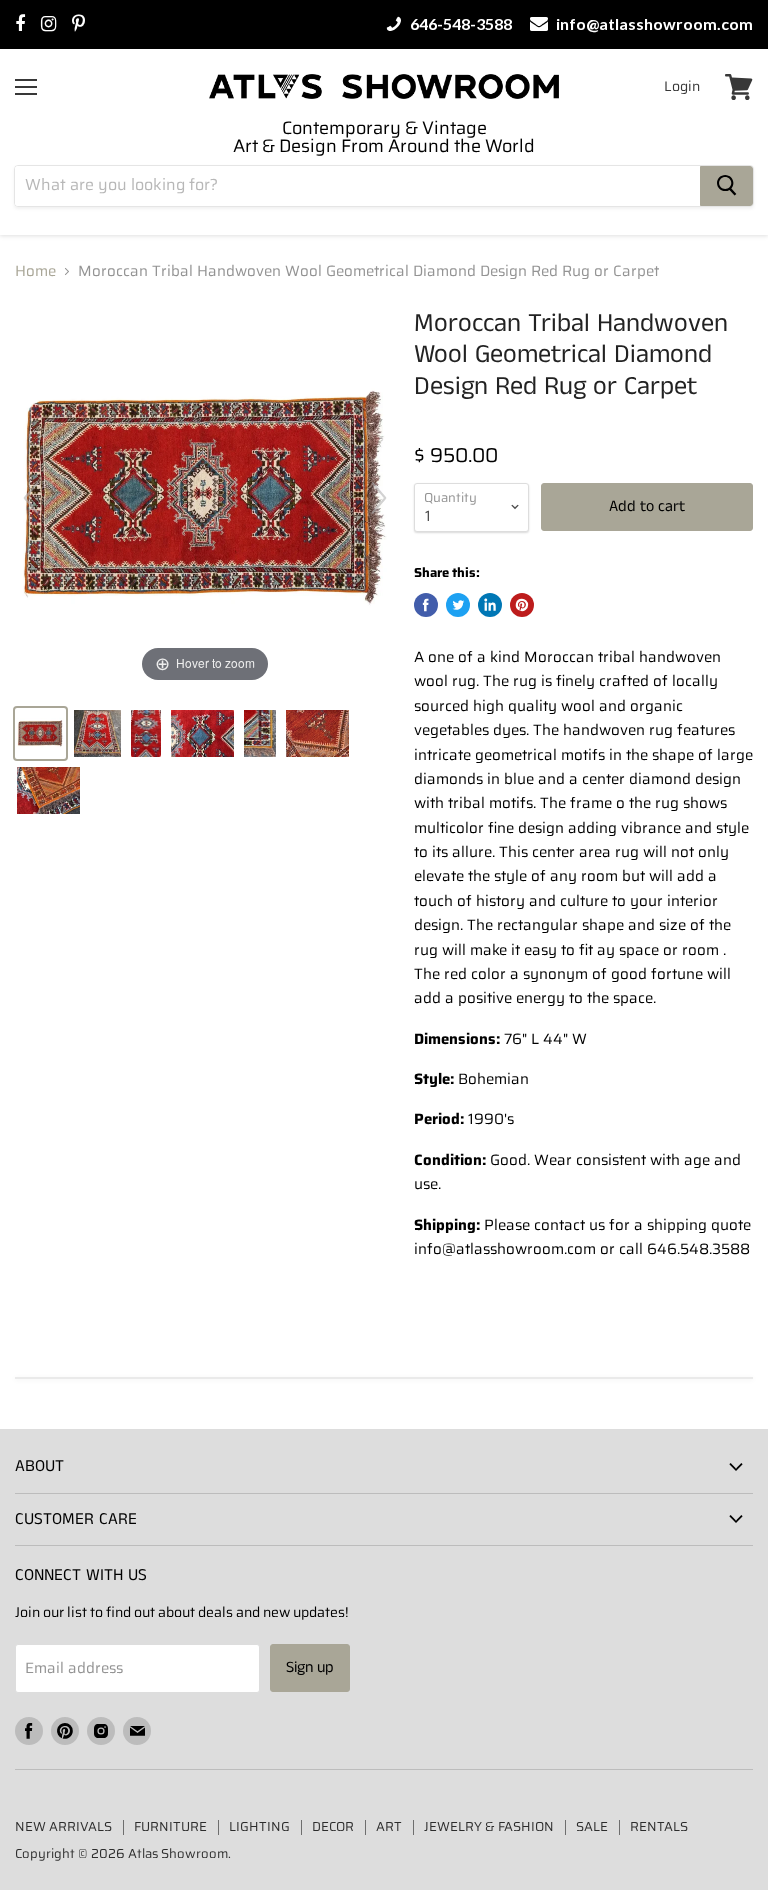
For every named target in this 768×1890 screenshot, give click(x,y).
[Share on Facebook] (426, 605)
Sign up (310, 1667)
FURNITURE (170, 1826)
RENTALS (659, 1826)
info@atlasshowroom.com (653, 24)
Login (682, 86)
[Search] (726, 186)
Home (35, 271)
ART (389, 1826)
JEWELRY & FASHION (489, 1826)
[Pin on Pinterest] (522, 605)
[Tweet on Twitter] (458, 605)
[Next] (379, 498)
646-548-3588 (459, 24)
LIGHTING (259, 1826)
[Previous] (31, 498)
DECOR (333, 1826)
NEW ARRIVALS (63, 1826)
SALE (592, 1826)
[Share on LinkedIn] (490, 605)
